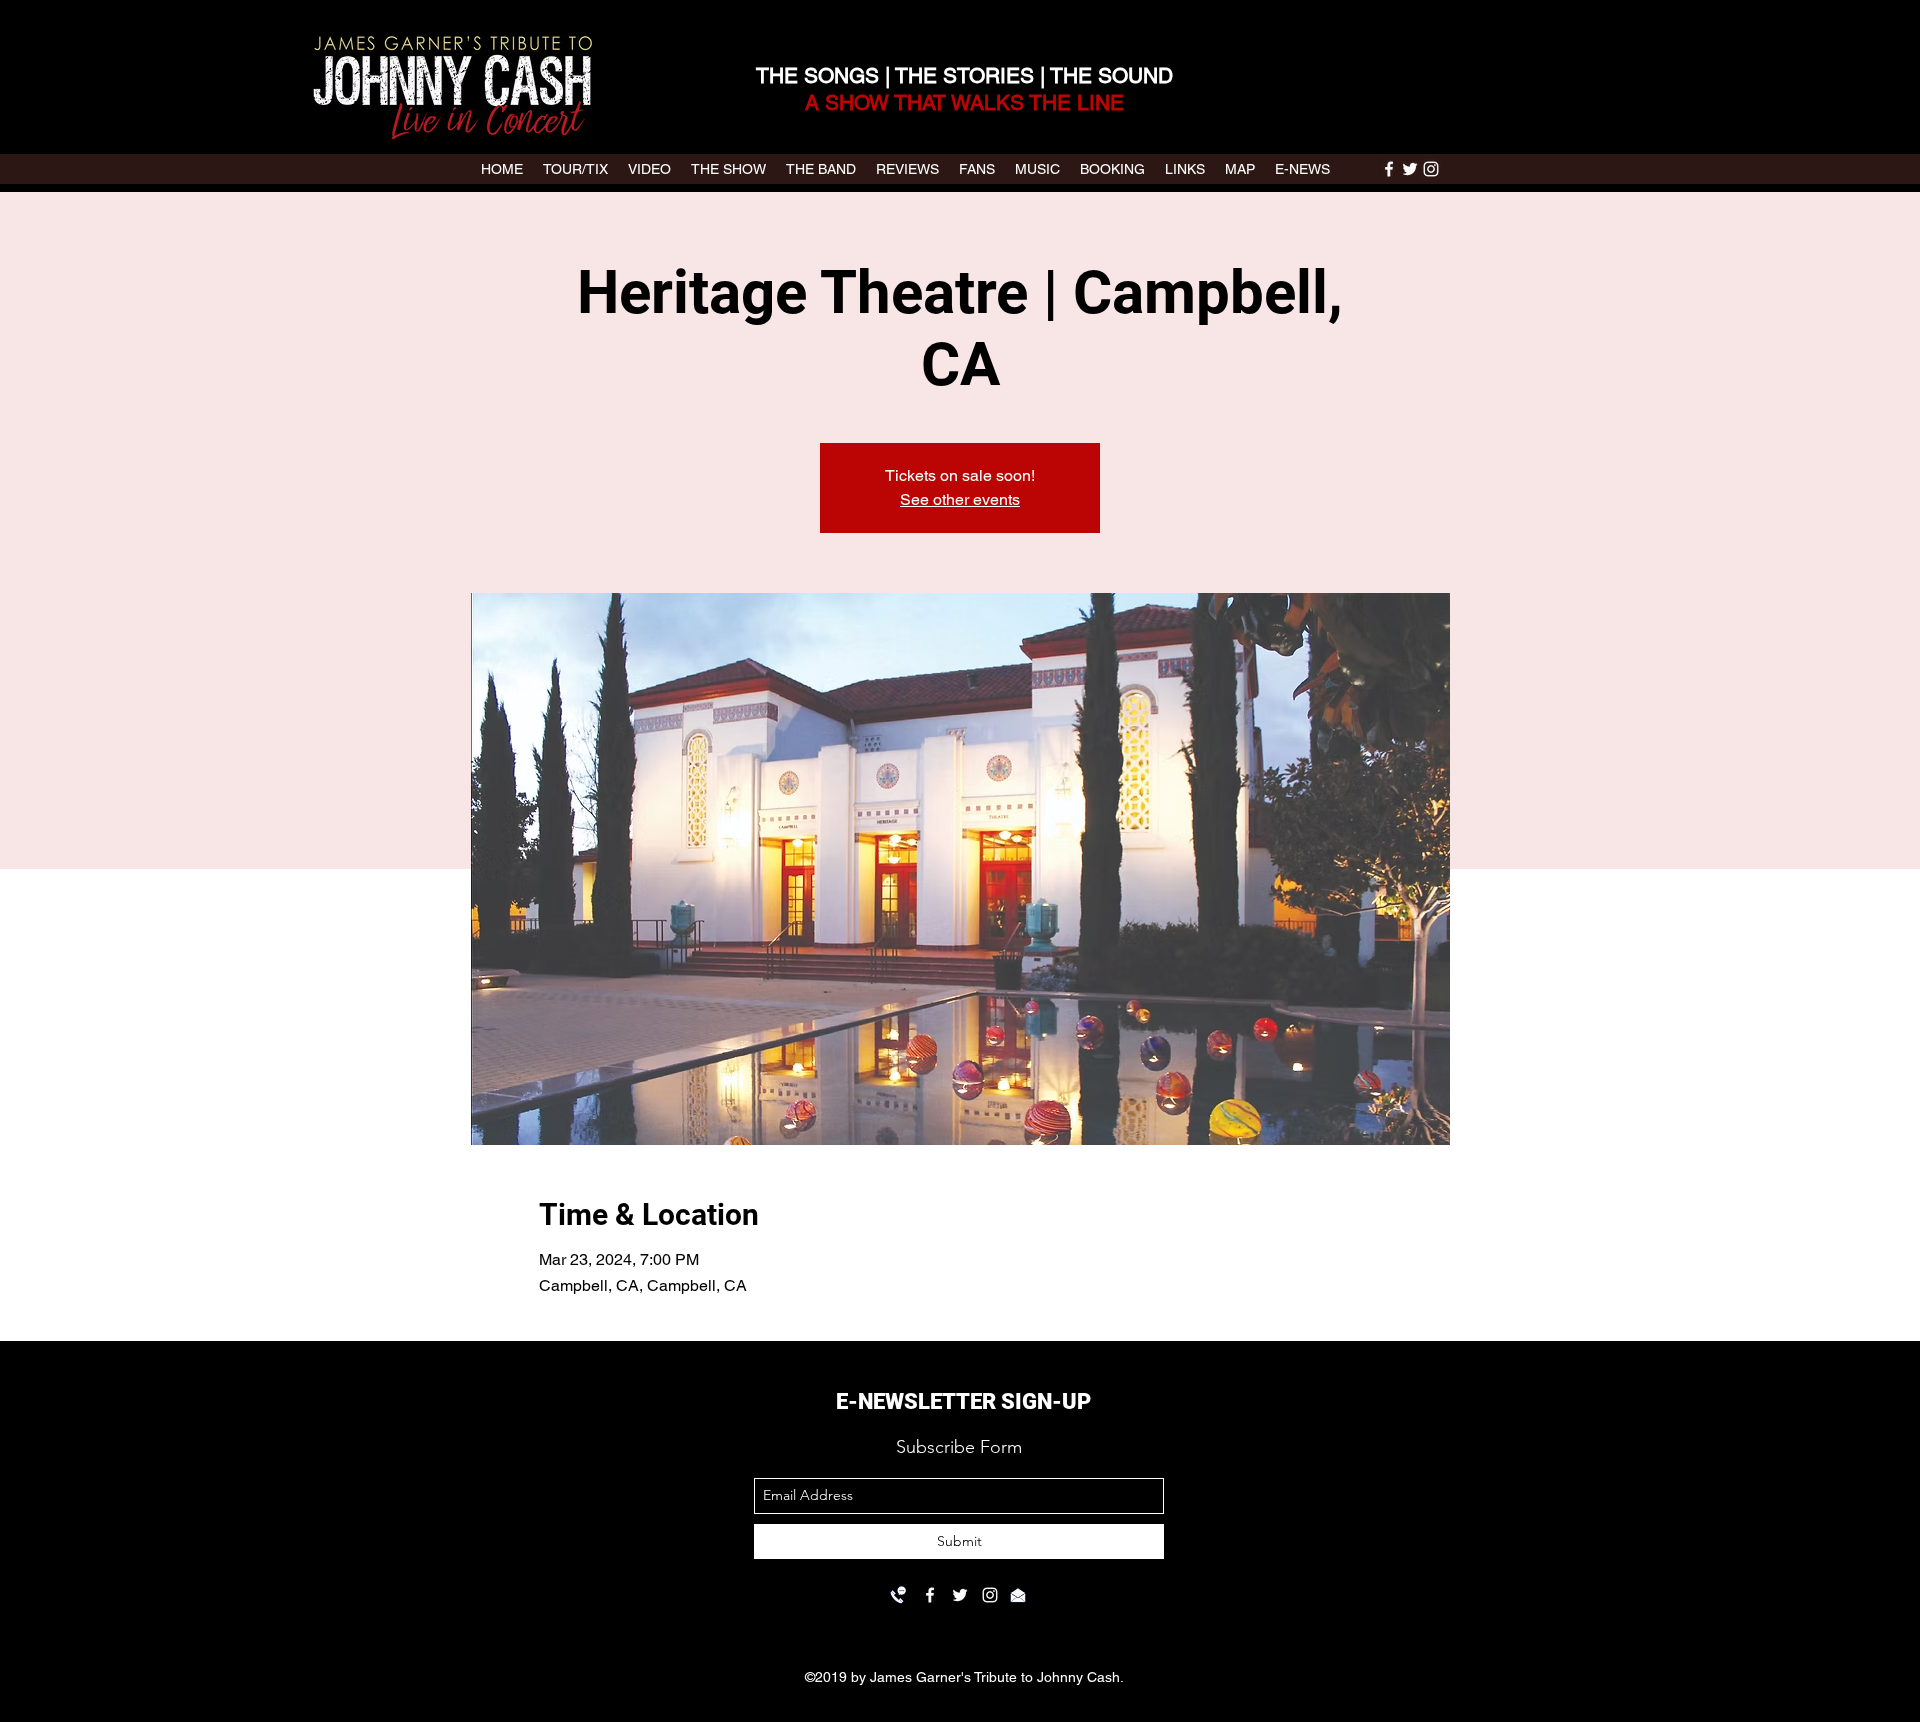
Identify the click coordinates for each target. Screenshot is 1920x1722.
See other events (960, 499)
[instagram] (1431, 169)
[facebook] (1389, 169)
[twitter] (1410, 169)
